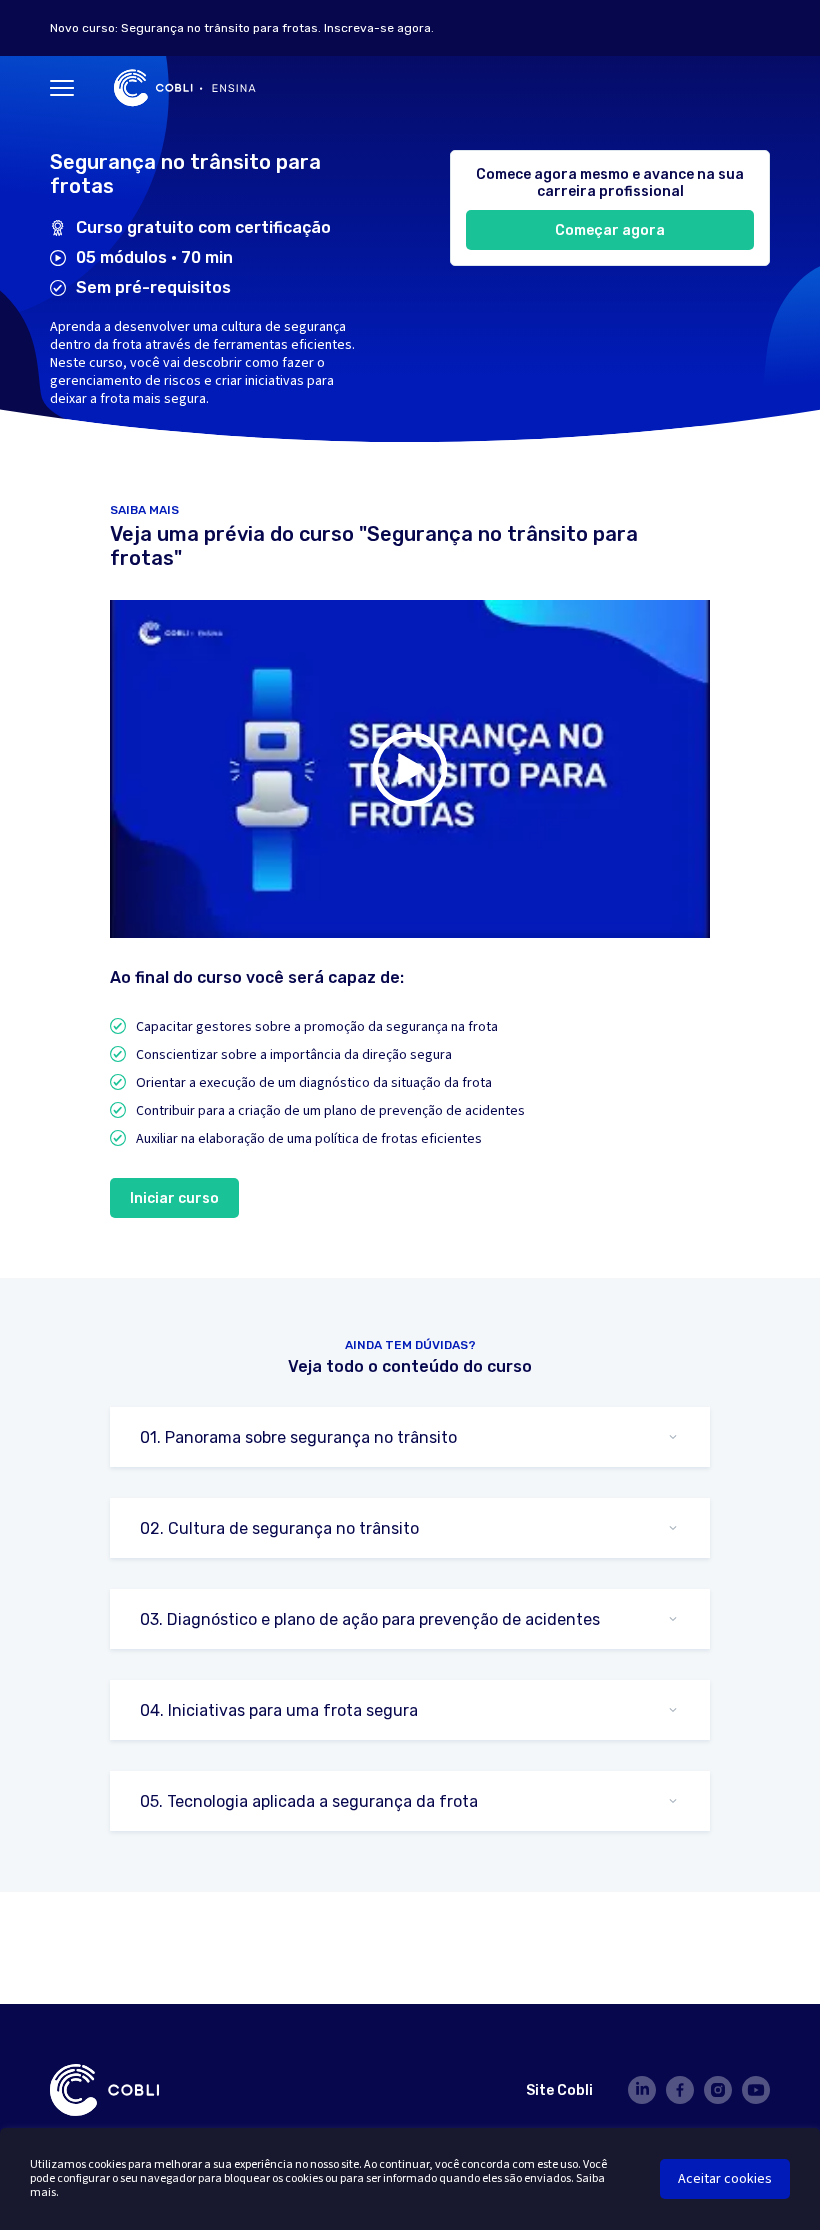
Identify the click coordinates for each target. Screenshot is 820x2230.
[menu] (62, 88)
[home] (185, 88)
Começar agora (610, 230)
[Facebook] (680, 2090)
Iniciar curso (174, 1198)
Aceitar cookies (725, 2179)
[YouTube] (756, 2090)
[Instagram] (718, 2090)
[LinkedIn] (642, 2090)
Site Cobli (559, 2090)
